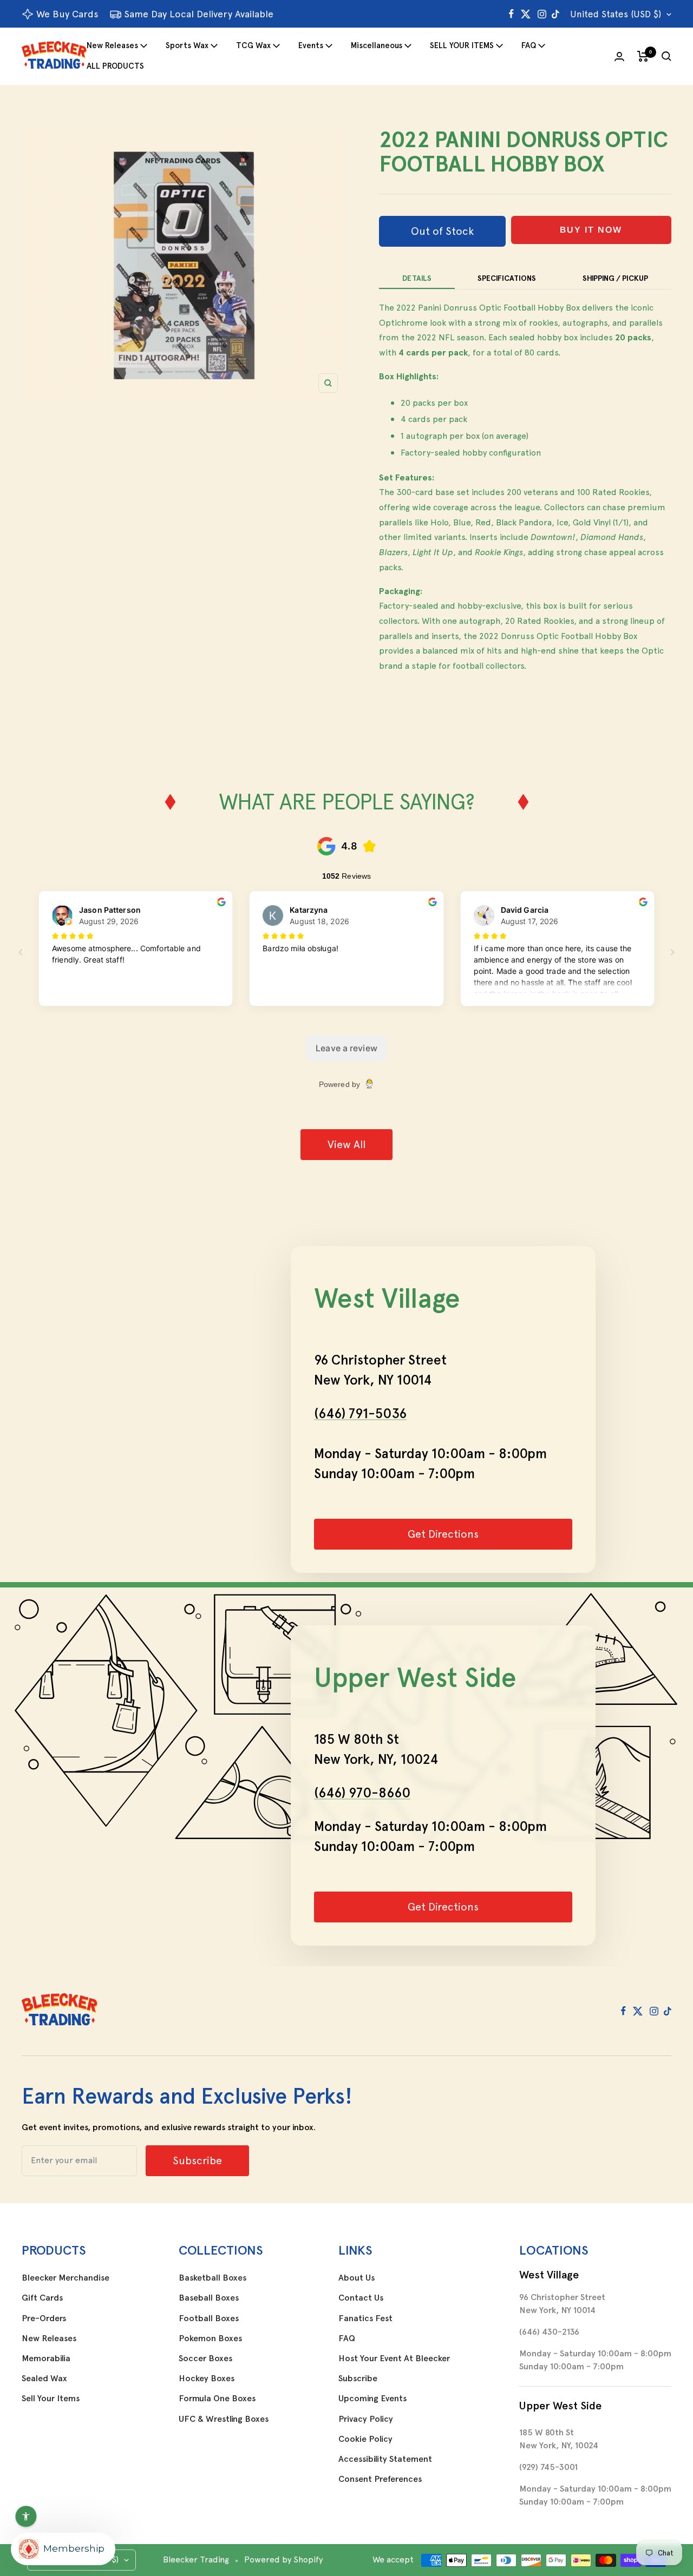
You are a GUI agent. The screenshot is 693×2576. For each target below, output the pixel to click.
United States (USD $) (616, 14)
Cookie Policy (365, 2439)
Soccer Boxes (205, 2358)
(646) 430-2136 (549, 2332)
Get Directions (443, 1534)
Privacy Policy (366, 2419)
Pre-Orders (44, 2318)
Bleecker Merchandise (66, 2278)
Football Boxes (209, 2318)
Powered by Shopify (283, 2559)
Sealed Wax (44, 2379)
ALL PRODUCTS (115, 66)
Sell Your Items (51, 2399)
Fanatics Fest (365, 2318)
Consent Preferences (380, 2479)
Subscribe (358, 2379)
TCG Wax (253, 45)
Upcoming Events (372, 2399)
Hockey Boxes (207, 2379)
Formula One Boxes (217, 2399)
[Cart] (643, 56)
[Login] (619, 57)
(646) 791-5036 (360, 1413)
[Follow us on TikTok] (555, 14)
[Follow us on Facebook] (511, 14)
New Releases (112, 45)
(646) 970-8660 (362, 1793)
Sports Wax (187, 45)
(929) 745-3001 (548, 2467)
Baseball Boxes (209, 2298)
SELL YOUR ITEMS (462, 45)
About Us (357, 2278)
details (417, 278)
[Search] (666, 56)
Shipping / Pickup (615, 278)
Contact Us (361, 2298)
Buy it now (591, 230)
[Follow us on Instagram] (542, 14)
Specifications (507, 278)
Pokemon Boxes (210, 2338)
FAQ (529, 45)
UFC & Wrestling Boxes (224, 2419)
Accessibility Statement (385, 2459)
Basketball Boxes (213, 2278)
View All (346, 1144)
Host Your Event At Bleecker (394, 2358)
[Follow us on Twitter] (526, 14)
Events (311, 45)
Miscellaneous (377, 45)
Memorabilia (46, 2358)
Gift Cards (42, 2298)
